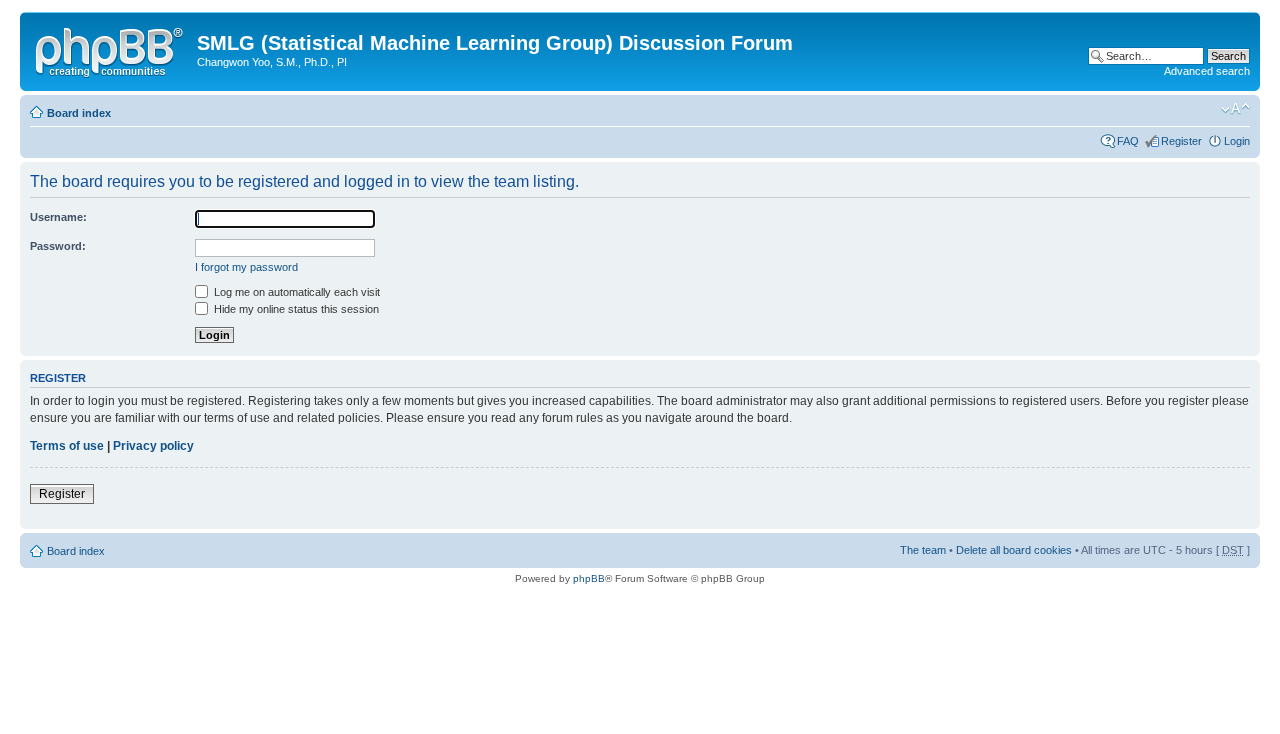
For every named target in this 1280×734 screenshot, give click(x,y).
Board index (79, 113)
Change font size (1235, 109)
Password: (58, 246)
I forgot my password (246, 267)
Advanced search (1207, 71)
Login (1237, 141)
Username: (58, 217)
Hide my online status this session (295, 309)
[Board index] (111, 49)
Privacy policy (153, 446)
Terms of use (67, 446)
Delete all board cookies (1014, 550)
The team (923, 550)
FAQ (1128, 141)
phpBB (589, 578)
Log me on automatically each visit (295, 292)
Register (1181, 141)
